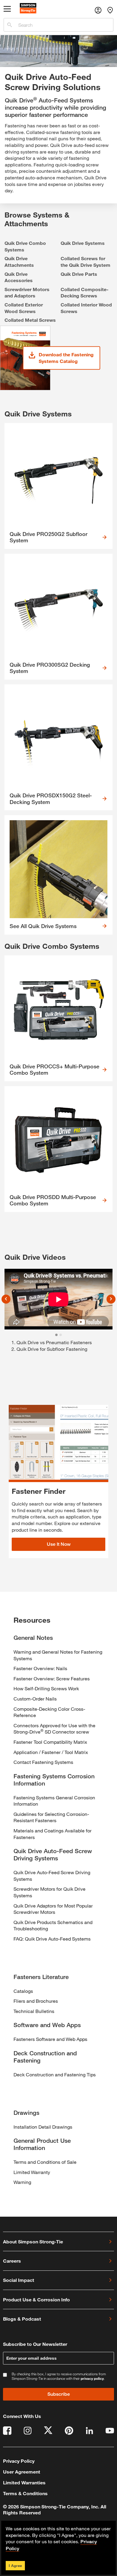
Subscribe (59, 2394)
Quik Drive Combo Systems (25, 246)
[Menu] (7, 10)
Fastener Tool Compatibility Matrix (50, 1742)
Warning (22, 2182)
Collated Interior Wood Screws (86, 308)
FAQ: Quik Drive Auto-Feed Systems (52, 1939)
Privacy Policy (19, 2461)
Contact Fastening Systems (43, 1762)
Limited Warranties (24, 2482)
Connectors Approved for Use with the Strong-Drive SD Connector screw (54, 1729)
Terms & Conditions (25, 2493)
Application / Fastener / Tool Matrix (51, 1752)
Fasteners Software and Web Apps (50, 2039)
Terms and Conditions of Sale (45, 2162)
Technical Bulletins (34, 2011)
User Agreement (22, 2472)
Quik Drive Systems (83, 243)
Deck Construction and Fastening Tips (55, 2074)
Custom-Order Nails (35, 1699)
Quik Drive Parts (79, 274)
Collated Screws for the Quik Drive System (85, 262)
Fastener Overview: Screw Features (52, 1678)
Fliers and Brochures (36, 2001)
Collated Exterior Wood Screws (24, 308)
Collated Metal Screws (30, 320)
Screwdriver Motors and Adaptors (27, 292)
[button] (6, 1299)
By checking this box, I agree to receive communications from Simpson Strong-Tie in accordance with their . (59, 2376)
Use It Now (59, 1544)
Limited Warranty (32, 2172)
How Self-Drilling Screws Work (46, 1688)
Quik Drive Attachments (19, 262)
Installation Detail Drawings (43, 2127)
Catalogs (23, 1991)
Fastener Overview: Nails (40, 1668)
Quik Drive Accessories (19, 277)
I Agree (15, 2565)
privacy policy (92, 2378)
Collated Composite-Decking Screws (85, 292)
